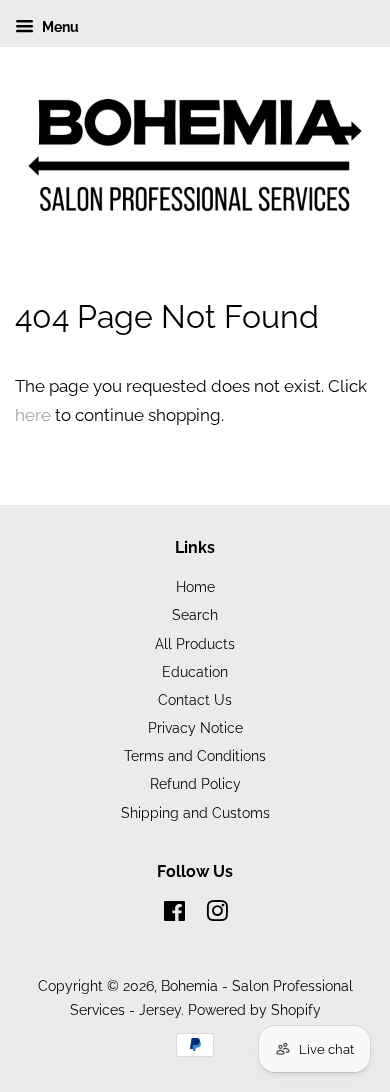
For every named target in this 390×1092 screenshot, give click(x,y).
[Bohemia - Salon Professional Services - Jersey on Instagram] (217, 914)
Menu (59, 27)
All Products (195, 643)
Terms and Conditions (195, 755)
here (33, 415)
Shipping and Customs (195, 812)
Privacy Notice (195, 727)
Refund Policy (195, 783)
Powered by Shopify (254, 1009)
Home (195, 586)
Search (195, 614)
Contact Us (195, 699)
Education (195, 671)
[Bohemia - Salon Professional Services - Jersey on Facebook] (174, 914)
